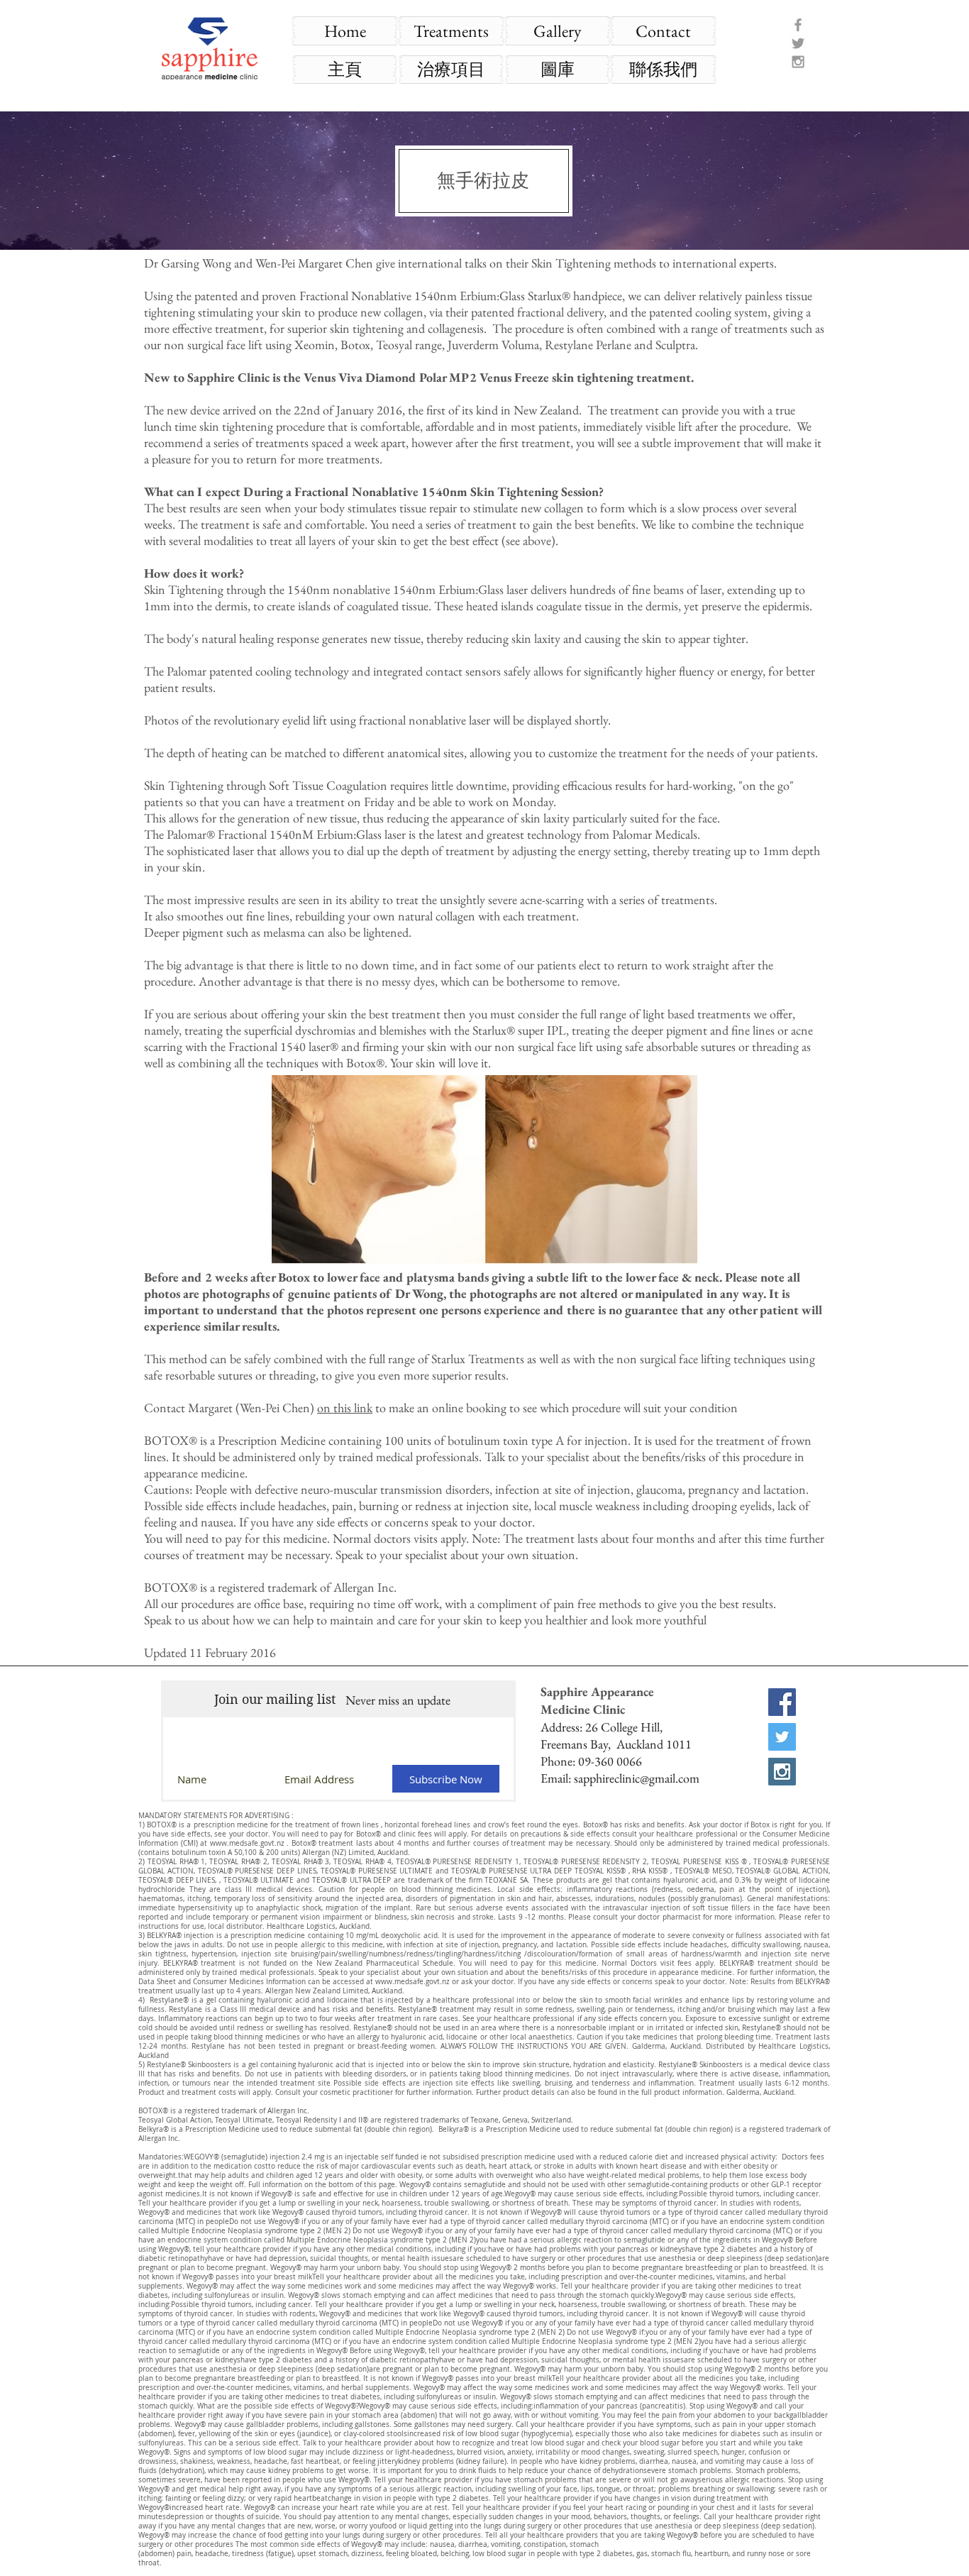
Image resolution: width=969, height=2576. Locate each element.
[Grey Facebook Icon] (798, 25)
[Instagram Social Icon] (782, 1772)
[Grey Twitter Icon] (798, 43)
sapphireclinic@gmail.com (637, 1778)
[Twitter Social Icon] (782, 1737)
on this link (345, 1408)
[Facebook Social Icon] (782, 1702)
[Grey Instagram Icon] (798, 62)
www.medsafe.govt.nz (247, 1843)
